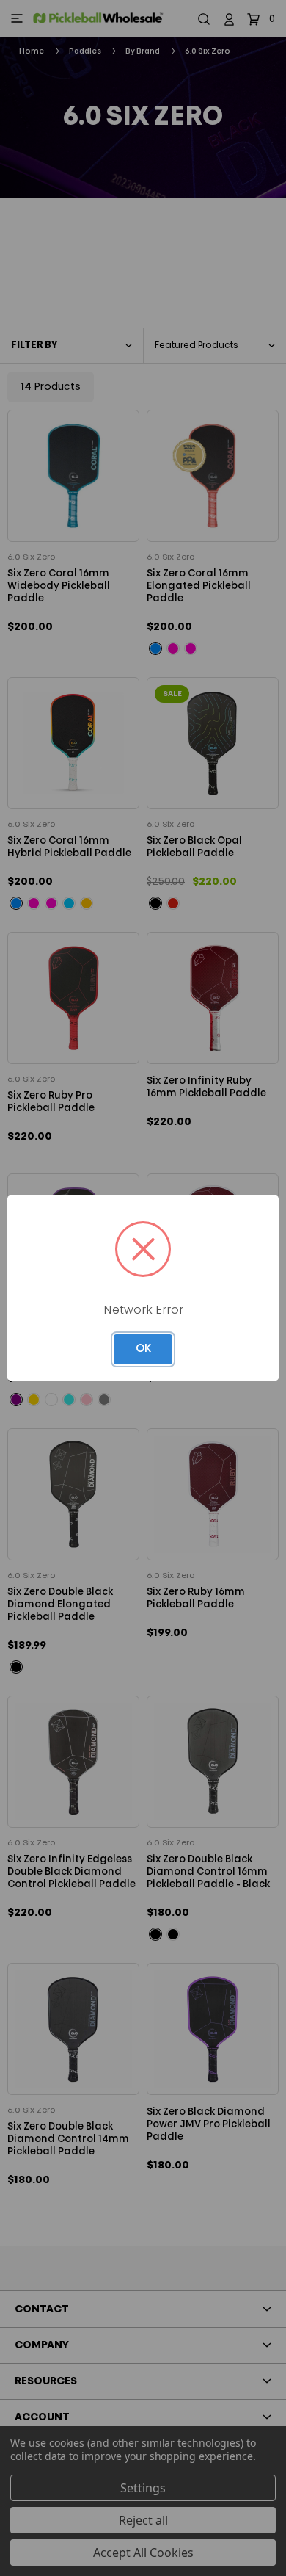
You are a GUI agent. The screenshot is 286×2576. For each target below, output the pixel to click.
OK (143, 1349)
